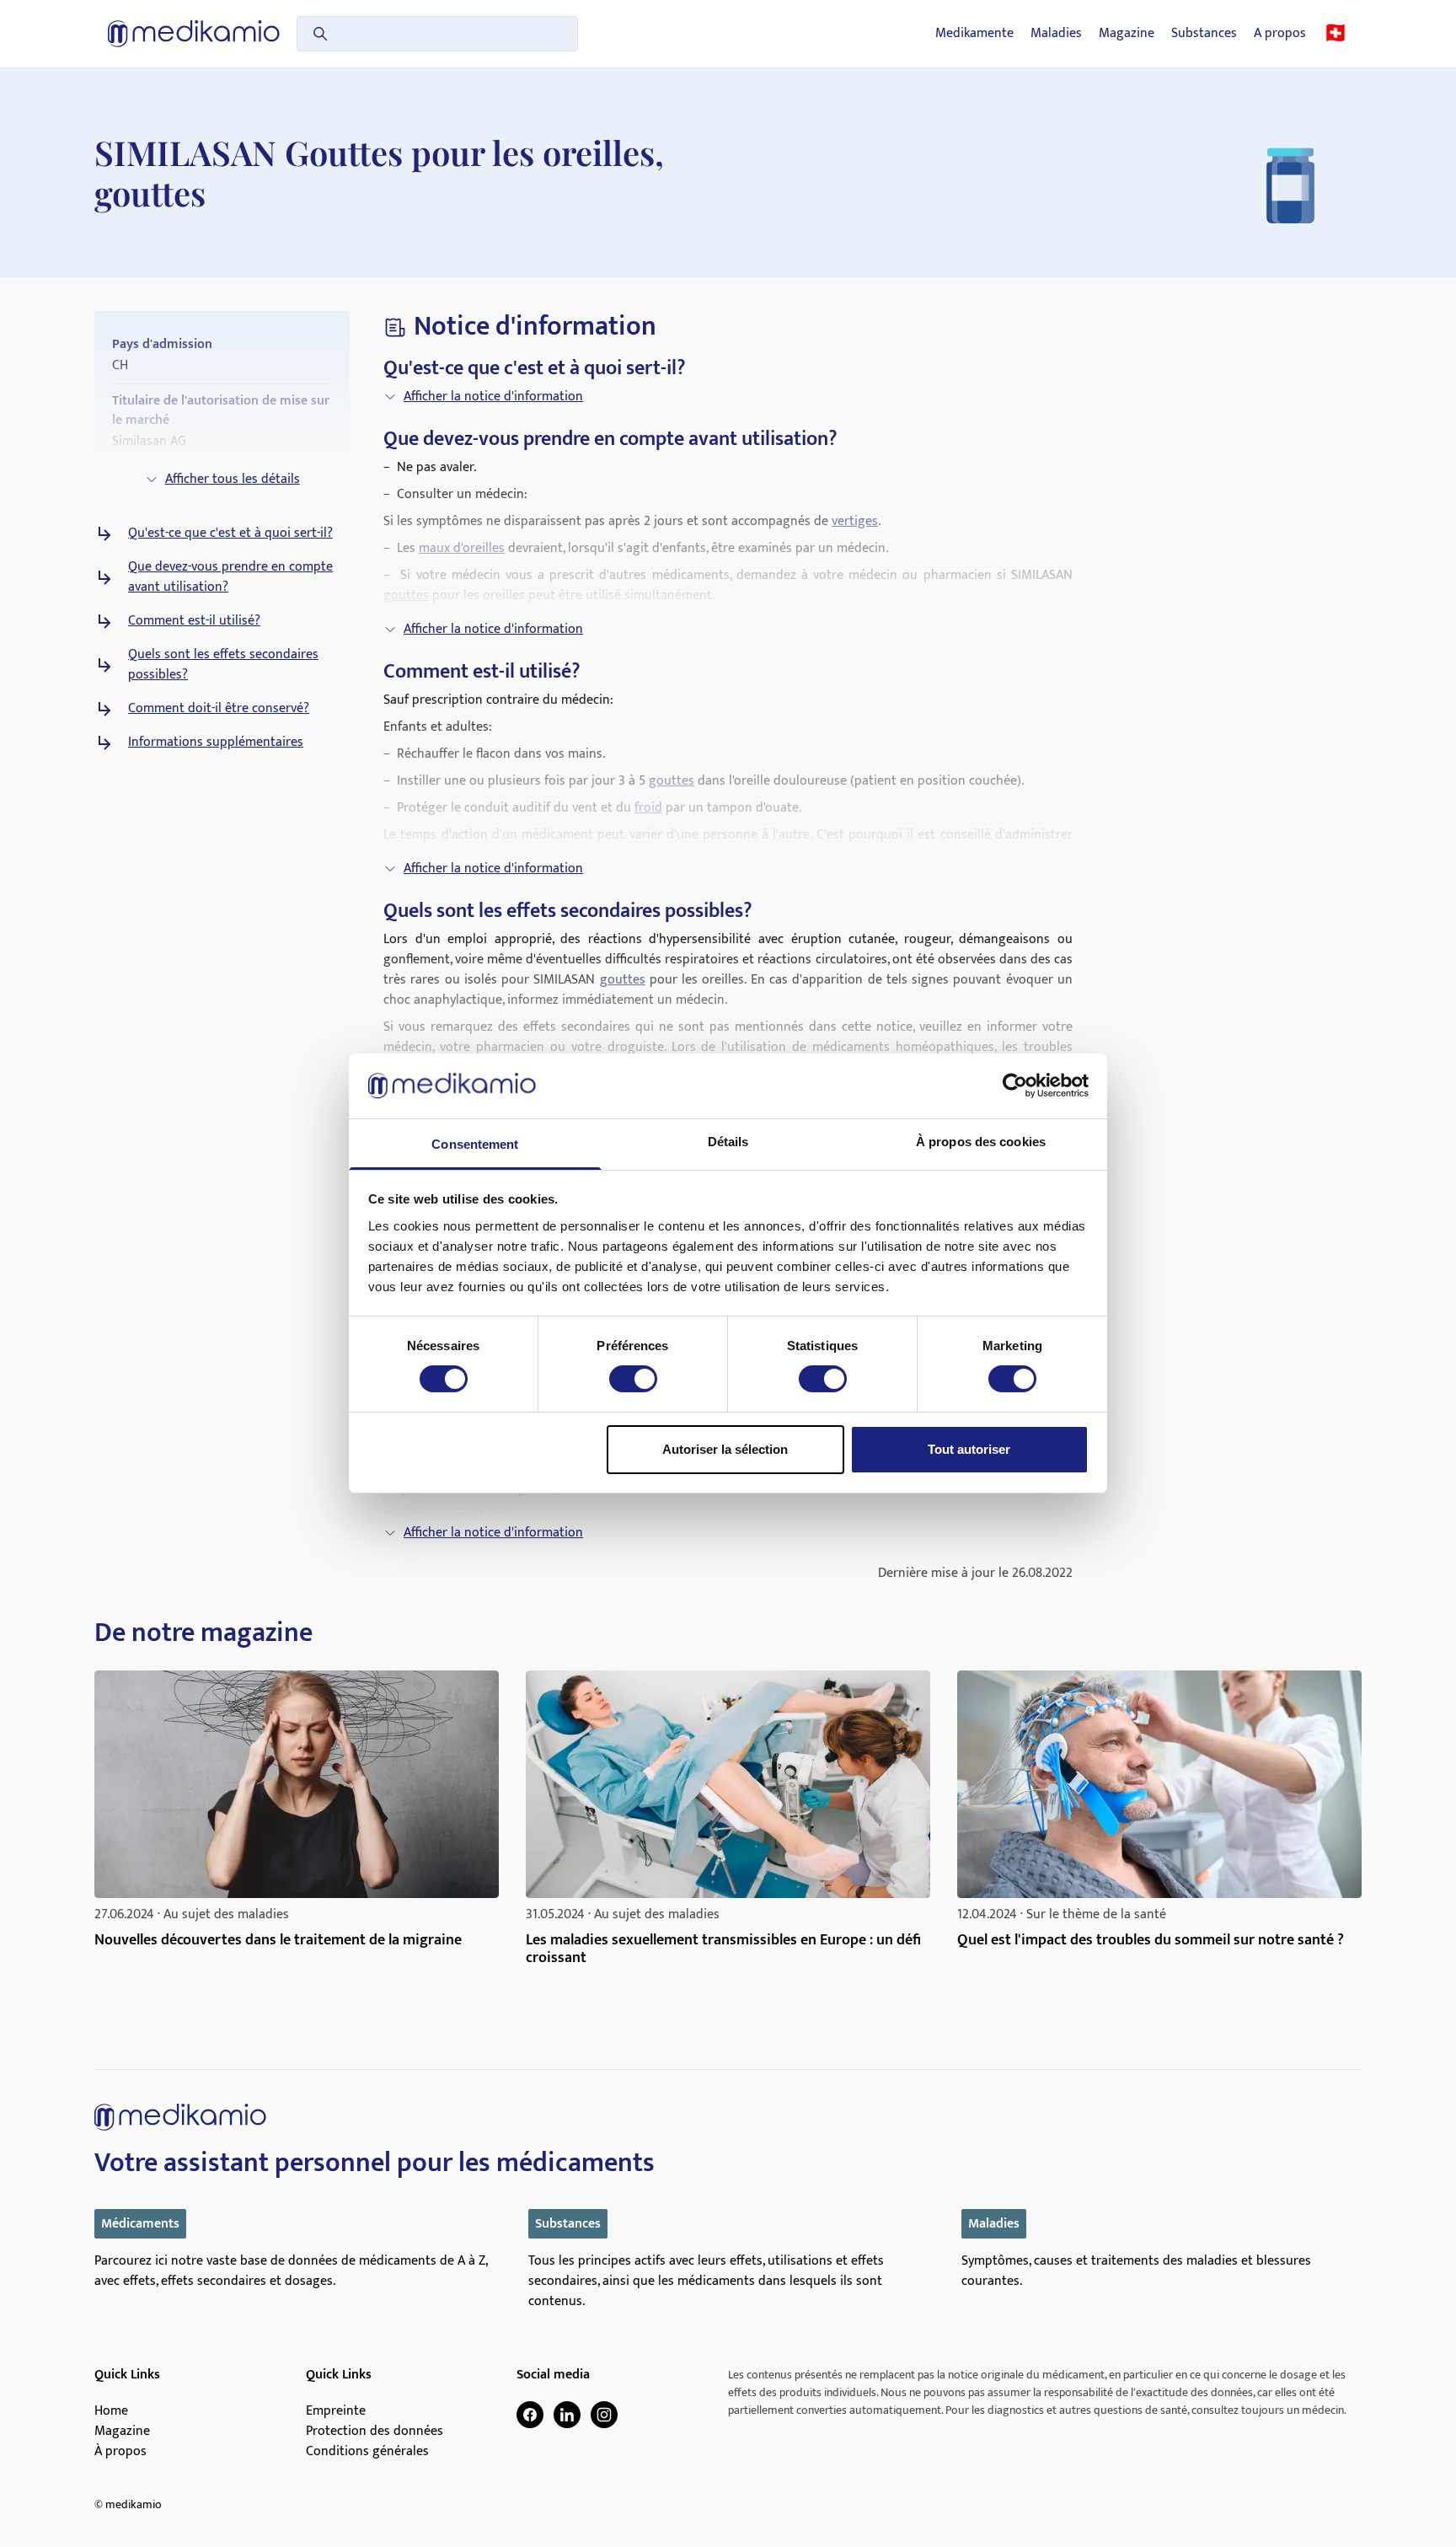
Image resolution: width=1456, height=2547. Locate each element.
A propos (1280, 34)
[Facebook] (530, 2415)
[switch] (633, 1379)
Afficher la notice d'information (493, 397)
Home (111, 2411)
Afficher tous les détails (233, 479)
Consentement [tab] (475, 1144)
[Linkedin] (567, 2415)
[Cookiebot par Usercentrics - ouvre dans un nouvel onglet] (1015, 1086)
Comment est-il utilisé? (194, 621)
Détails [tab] (728, 1142)
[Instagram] (604, 2415)
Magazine (1127, 34)
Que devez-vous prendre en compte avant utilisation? (230, 577)
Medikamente (974, 34)
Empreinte (336, 2411)
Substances (1204, 34)
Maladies (1056, 34)
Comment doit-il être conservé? (219, 709)
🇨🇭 (1336, 34)
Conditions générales (367, 2452)
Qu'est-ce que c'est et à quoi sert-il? (230, 534)
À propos (120, 2452)
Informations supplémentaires (216, 743)
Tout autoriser (969, 1449)
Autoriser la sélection (725, 1449)
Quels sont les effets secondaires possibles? (223, 665)
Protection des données (375, 2432)
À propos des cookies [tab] (981, 1142)
